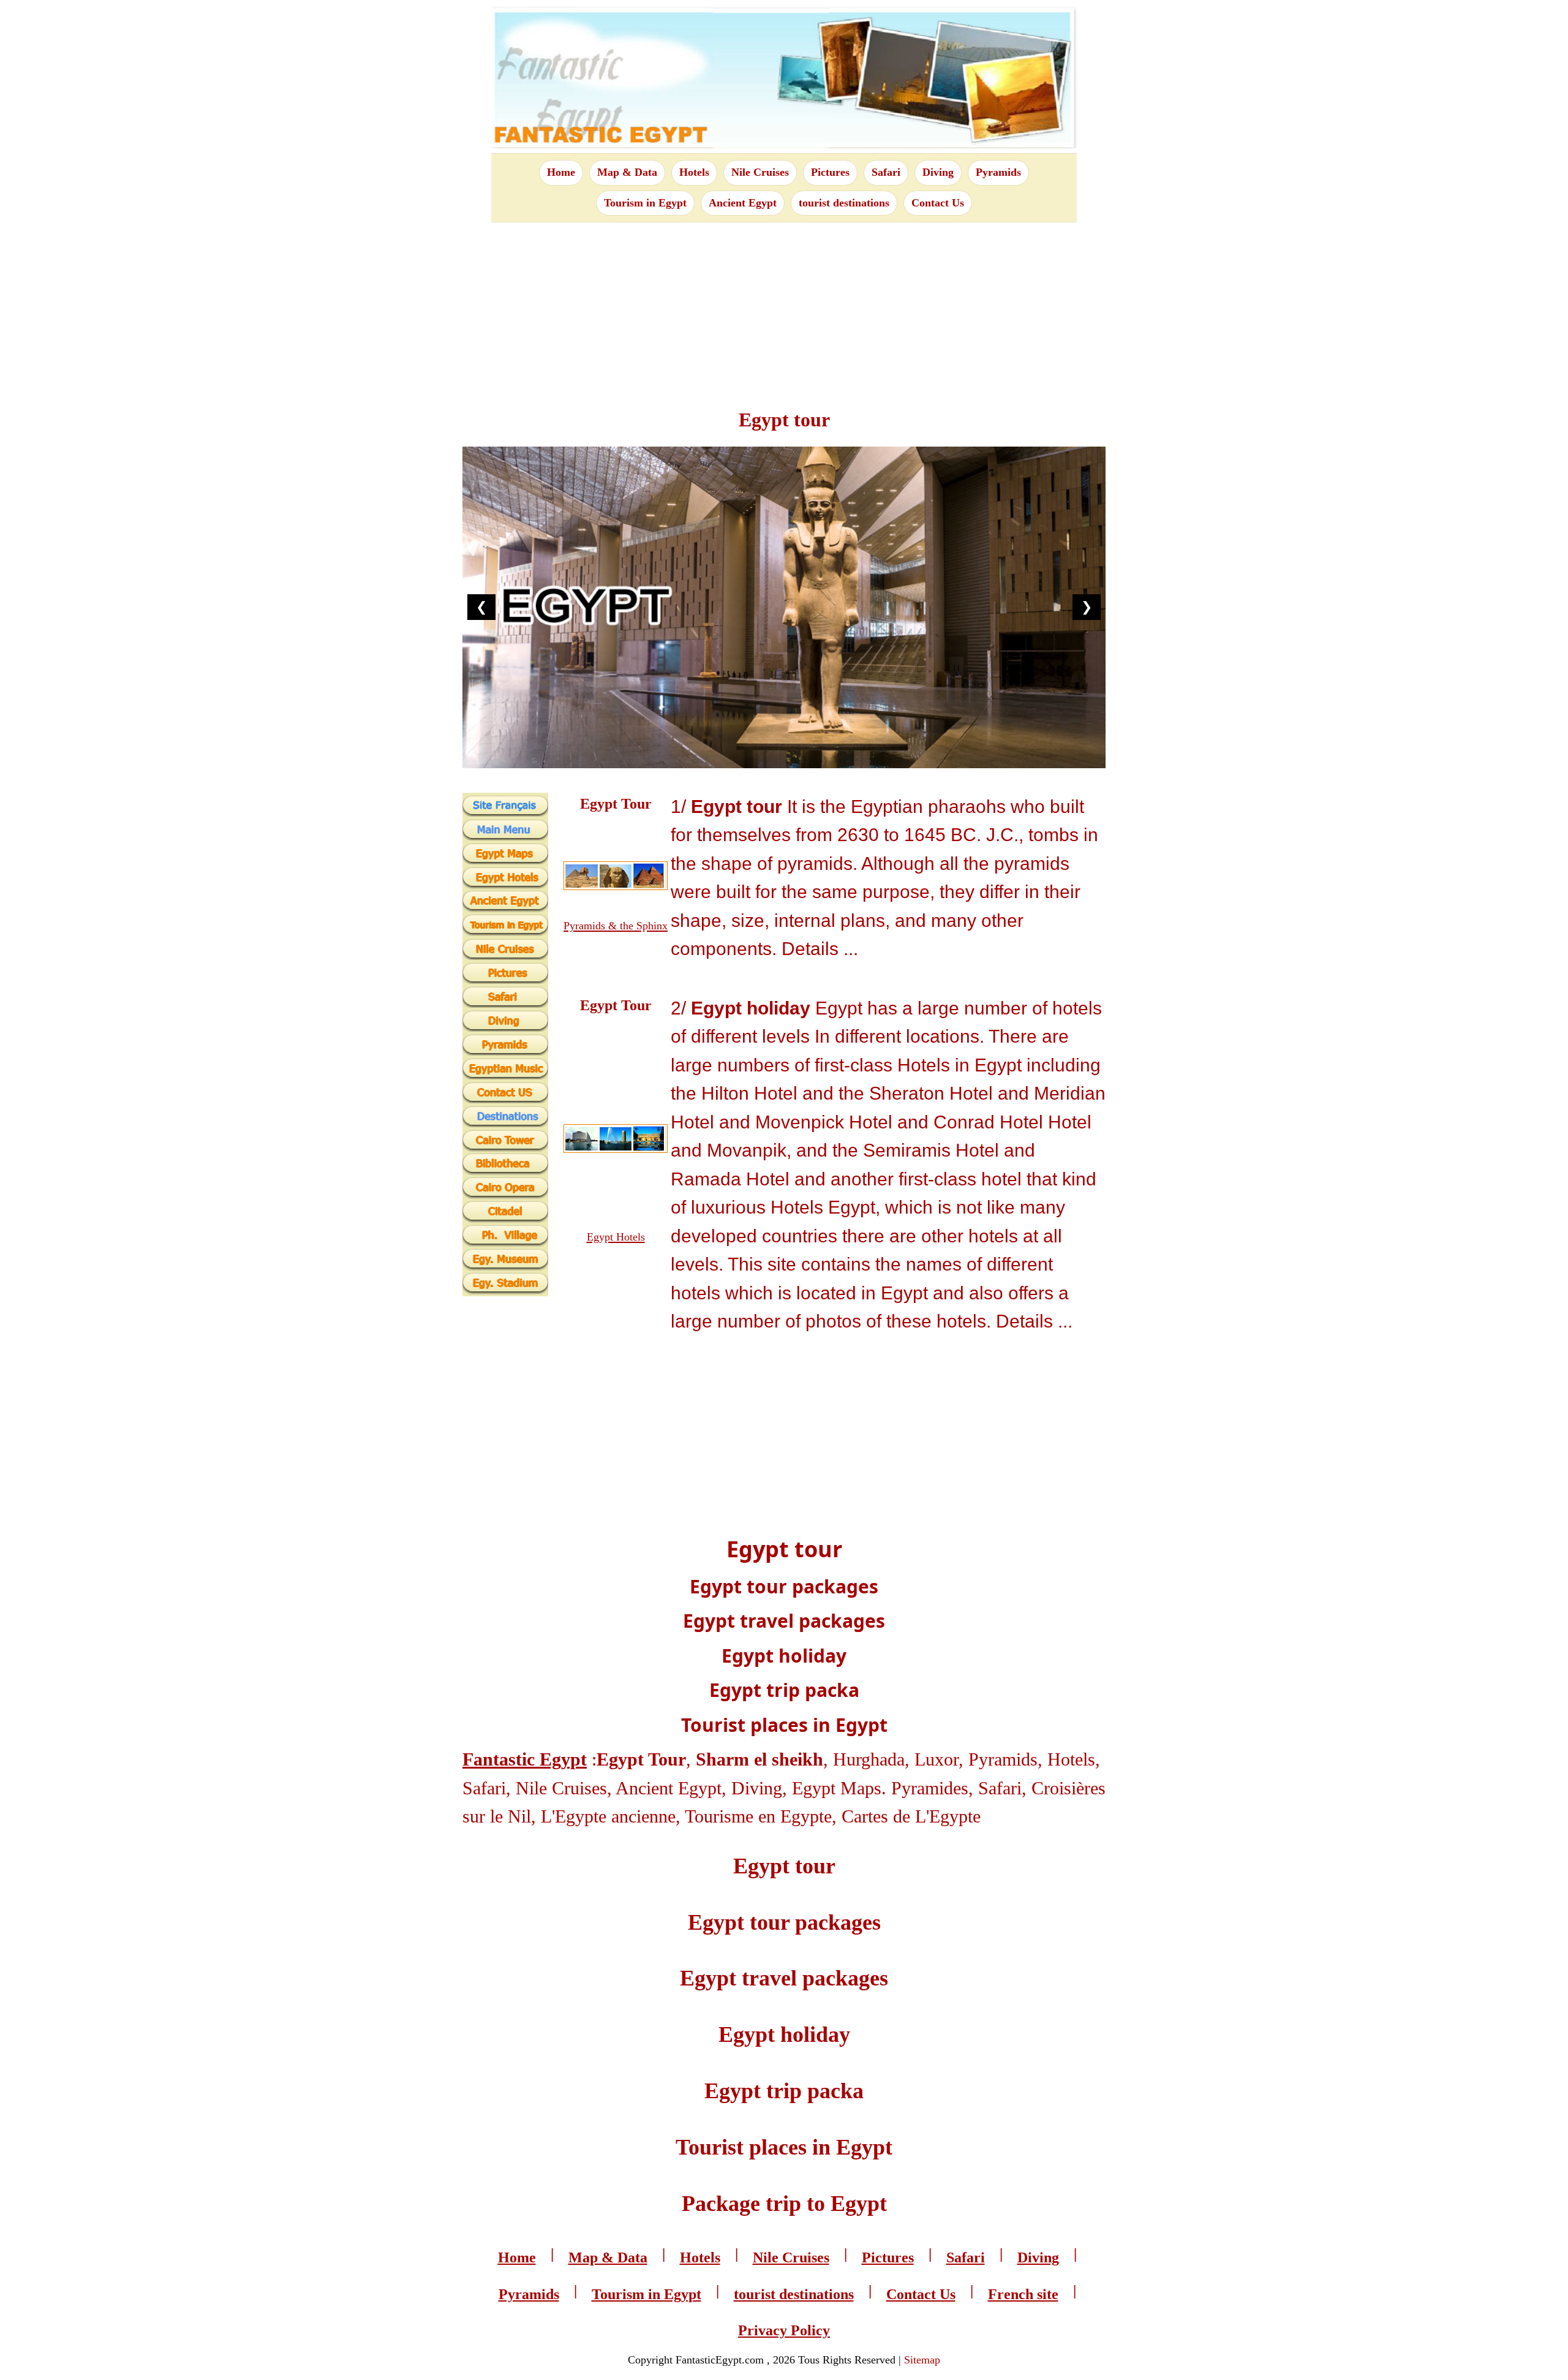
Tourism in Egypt (645, 203)
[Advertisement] (784, 308)
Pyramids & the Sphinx (616, 926)
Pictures (830, 172)
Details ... (820, 949)
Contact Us (938, 203)
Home (561, 172)
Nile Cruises (760, 172)
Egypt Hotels (616, 1237)
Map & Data (627, 172)
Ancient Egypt (743, 203)
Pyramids (998, 172)
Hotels (694, 172)
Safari (886, 172)
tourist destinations (844, 203)
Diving (938, 172)
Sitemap (922, 2360)
